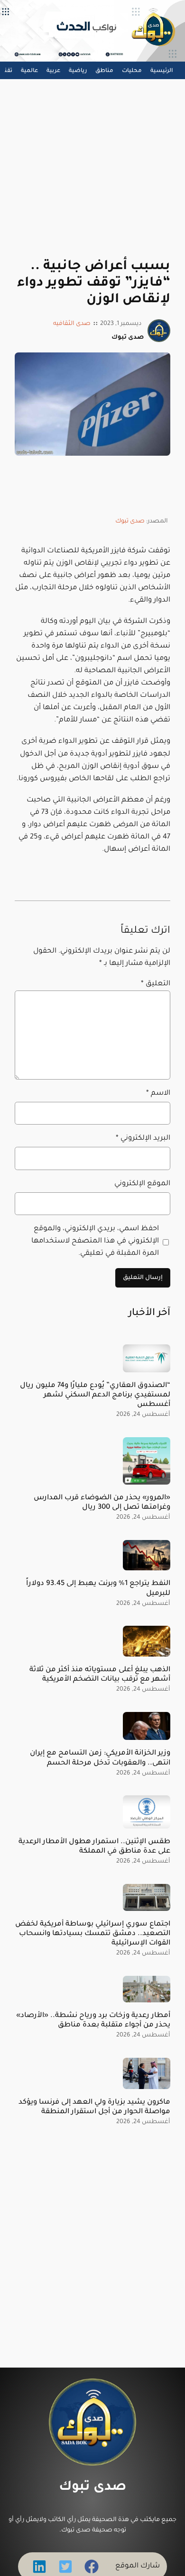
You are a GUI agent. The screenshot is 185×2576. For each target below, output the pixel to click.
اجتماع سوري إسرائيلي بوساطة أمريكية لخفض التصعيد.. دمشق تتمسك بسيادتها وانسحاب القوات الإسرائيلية (93, 1934)
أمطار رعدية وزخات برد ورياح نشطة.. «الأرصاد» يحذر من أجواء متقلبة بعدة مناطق (93, 2021)
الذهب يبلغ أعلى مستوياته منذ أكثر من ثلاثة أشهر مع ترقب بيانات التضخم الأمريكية (100, 1675)
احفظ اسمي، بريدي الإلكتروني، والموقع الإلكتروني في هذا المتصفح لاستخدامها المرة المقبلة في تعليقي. (95, 1241)
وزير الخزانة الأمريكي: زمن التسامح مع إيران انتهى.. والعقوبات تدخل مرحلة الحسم (100, 1758)
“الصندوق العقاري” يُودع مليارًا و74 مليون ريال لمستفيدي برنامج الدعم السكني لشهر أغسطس (95, 1395)
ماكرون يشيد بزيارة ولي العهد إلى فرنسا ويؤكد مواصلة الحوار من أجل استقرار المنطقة (94, 2107)
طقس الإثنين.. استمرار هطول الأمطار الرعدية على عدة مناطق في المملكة (94, 1847)
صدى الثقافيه (72, 324)
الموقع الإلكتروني (142, 1184)
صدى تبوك (130, 522)
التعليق (156, 984)
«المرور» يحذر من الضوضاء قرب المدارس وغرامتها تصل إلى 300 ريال (102, 1503)
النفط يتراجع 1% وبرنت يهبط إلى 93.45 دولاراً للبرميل (98, 1589)
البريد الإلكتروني (143, 1139)
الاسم (158, 1094)
